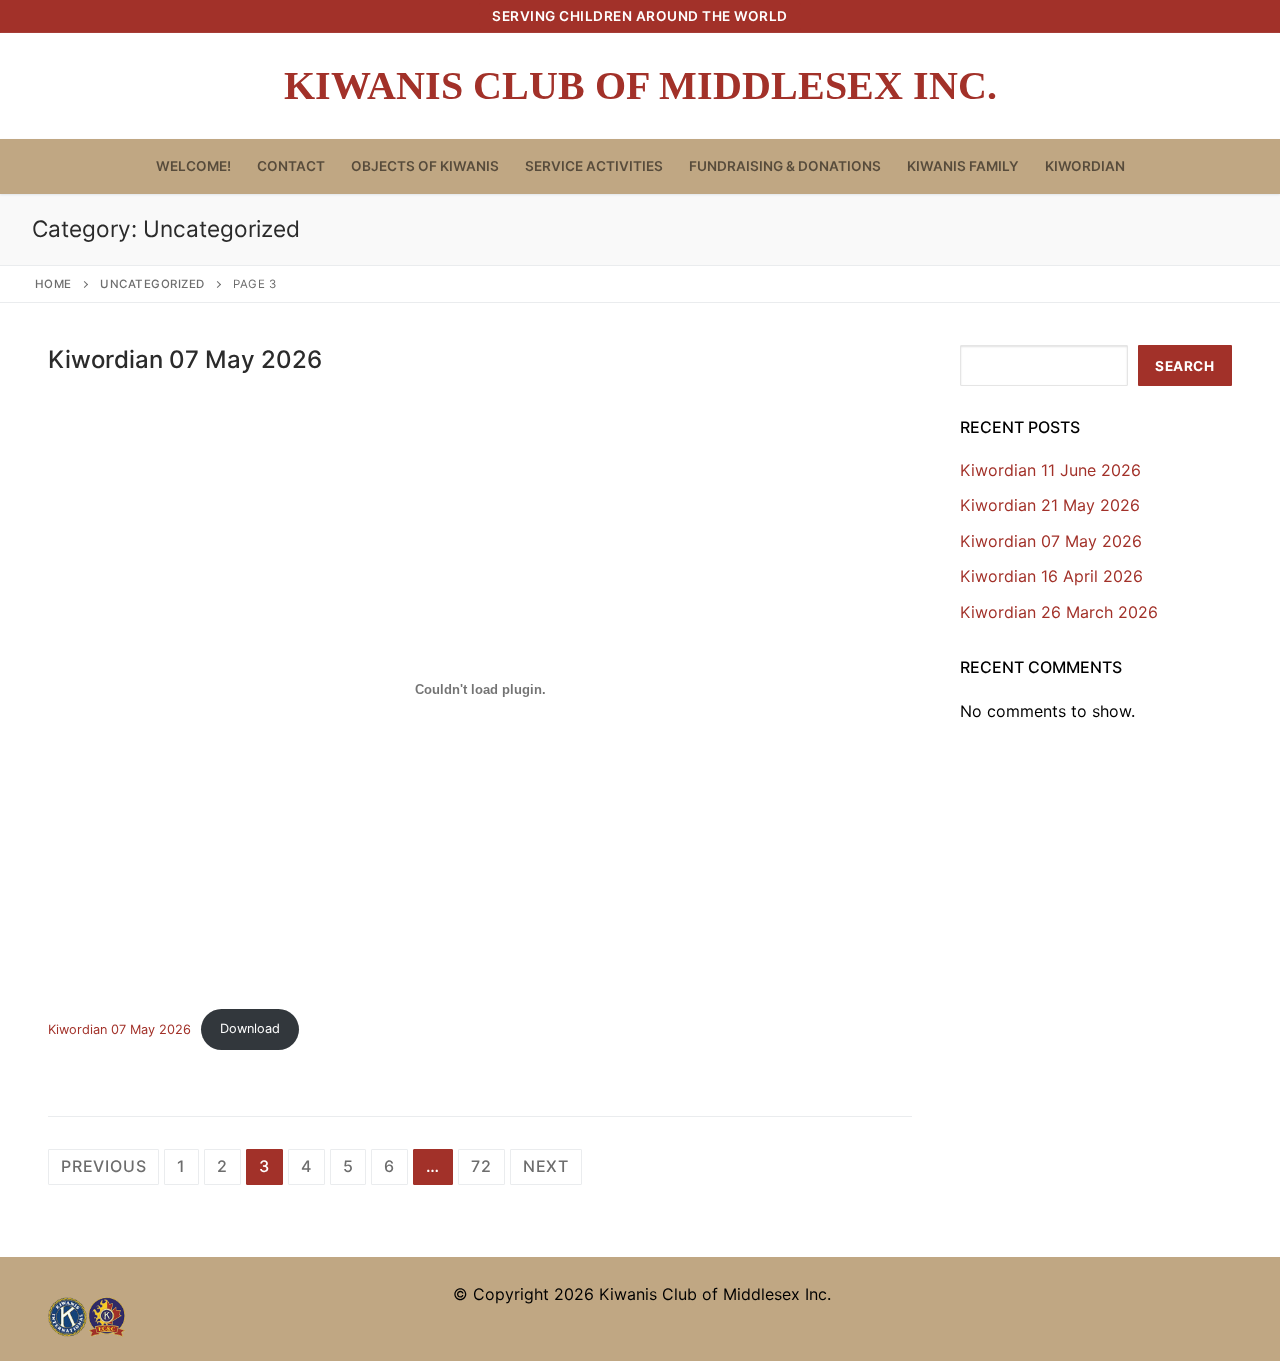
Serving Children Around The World (640, 16)
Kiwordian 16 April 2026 (1051, 576)
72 (481, 1166)
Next (546, 1166)
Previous (103, 1166)
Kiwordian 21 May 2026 (1050, 505)
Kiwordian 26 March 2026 (1059, 612)
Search (1184, 366)
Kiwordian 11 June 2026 (1050, 470)
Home (53, 284)
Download (250, 1028)
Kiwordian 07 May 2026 (185, 359)
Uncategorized (152, 284)
